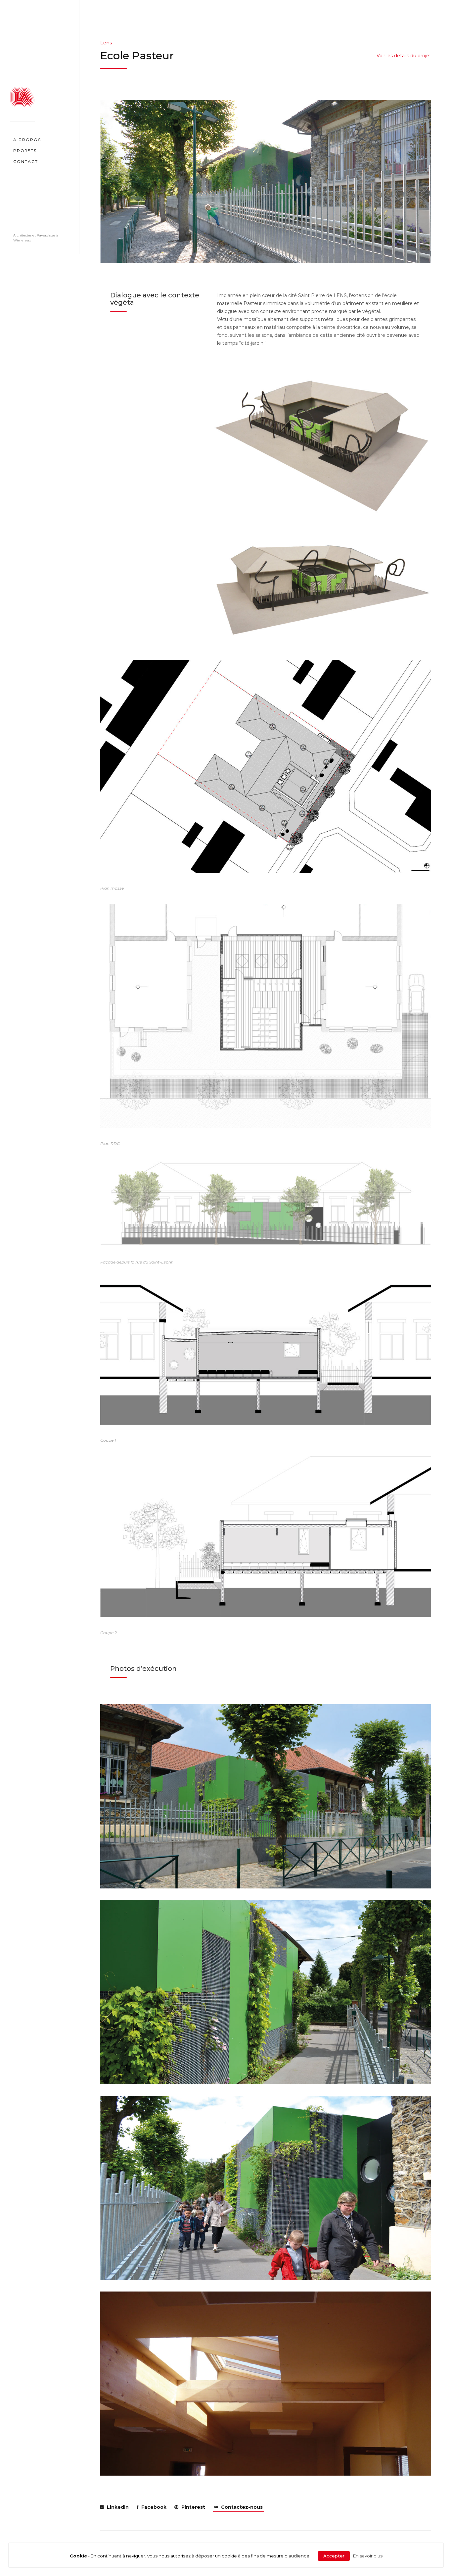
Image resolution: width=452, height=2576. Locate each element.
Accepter (334, 2556)
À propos (27, 139)
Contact (26, 161)
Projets (25, 150)
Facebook (153, 2507)
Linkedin (117, 2507)
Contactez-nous (241, 2507)
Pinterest (193, 2507)
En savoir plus (368, 2556)
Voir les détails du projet (404, 56)
